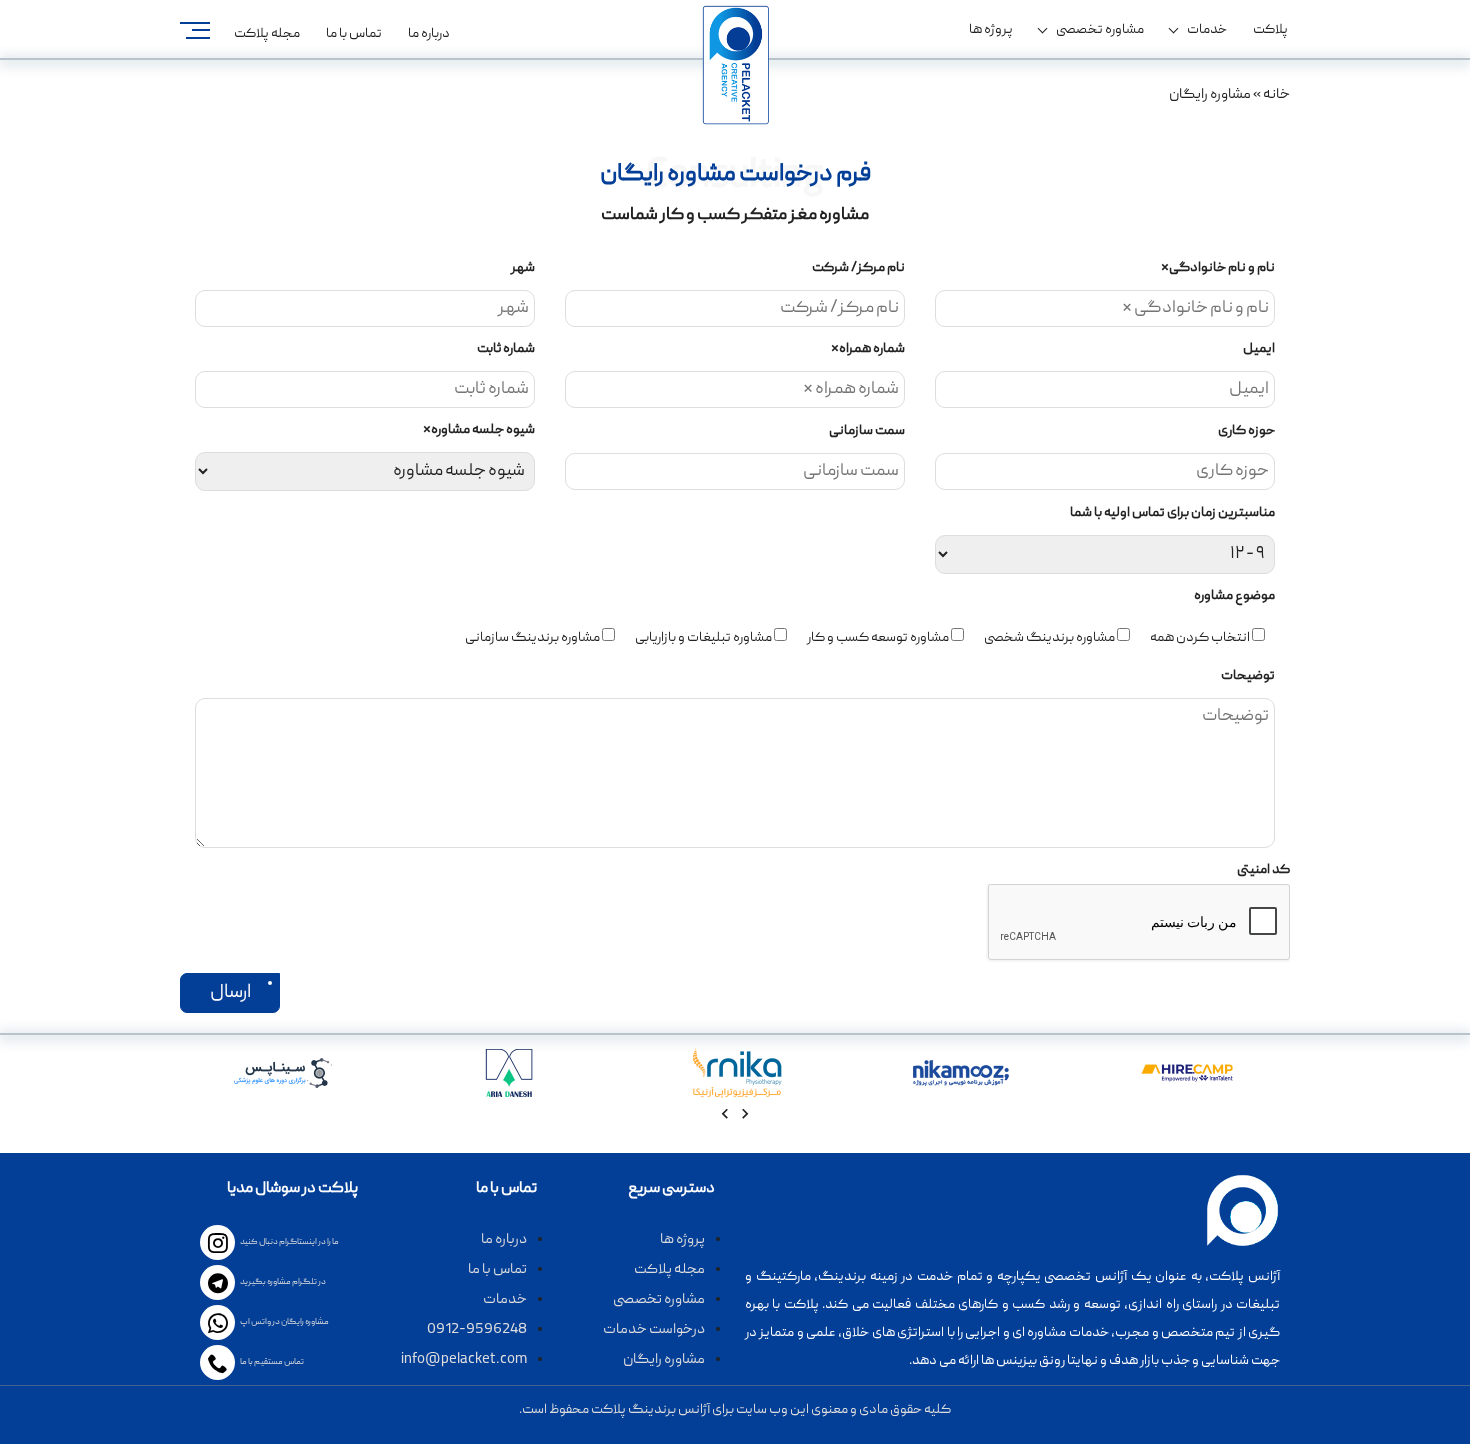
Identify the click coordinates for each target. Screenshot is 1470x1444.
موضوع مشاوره (1234, 596)
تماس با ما (354, 34)
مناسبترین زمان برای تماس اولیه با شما (1172, 513)
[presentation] (745, 1118)
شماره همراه (868, 349)
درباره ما (429, 34)
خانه (1276, 95)
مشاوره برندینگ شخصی (1049, 638)
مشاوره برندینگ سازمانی (532, 638)
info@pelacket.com (464, 1360)
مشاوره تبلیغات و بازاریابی (703, 638)
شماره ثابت (506, 349)
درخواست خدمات (654, 1330)
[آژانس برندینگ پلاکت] (735, 65)
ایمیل (1259, 349)
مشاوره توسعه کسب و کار (878, 638)
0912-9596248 (477, 1330)
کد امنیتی (1263, 870)
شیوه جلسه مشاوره (479, 430)
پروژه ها (991, 30)
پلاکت (1270, 30)
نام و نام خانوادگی (1218, 268)
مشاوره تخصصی (1100, 30)
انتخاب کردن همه (1200, 638)
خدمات (1207, 30)
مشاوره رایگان (664, 1360)
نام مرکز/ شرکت (858, 268)
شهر (523, 268)
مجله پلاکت (267, 34)
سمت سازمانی (867, 431)
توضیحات (1248, 676)
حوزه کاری (1246, 431)
